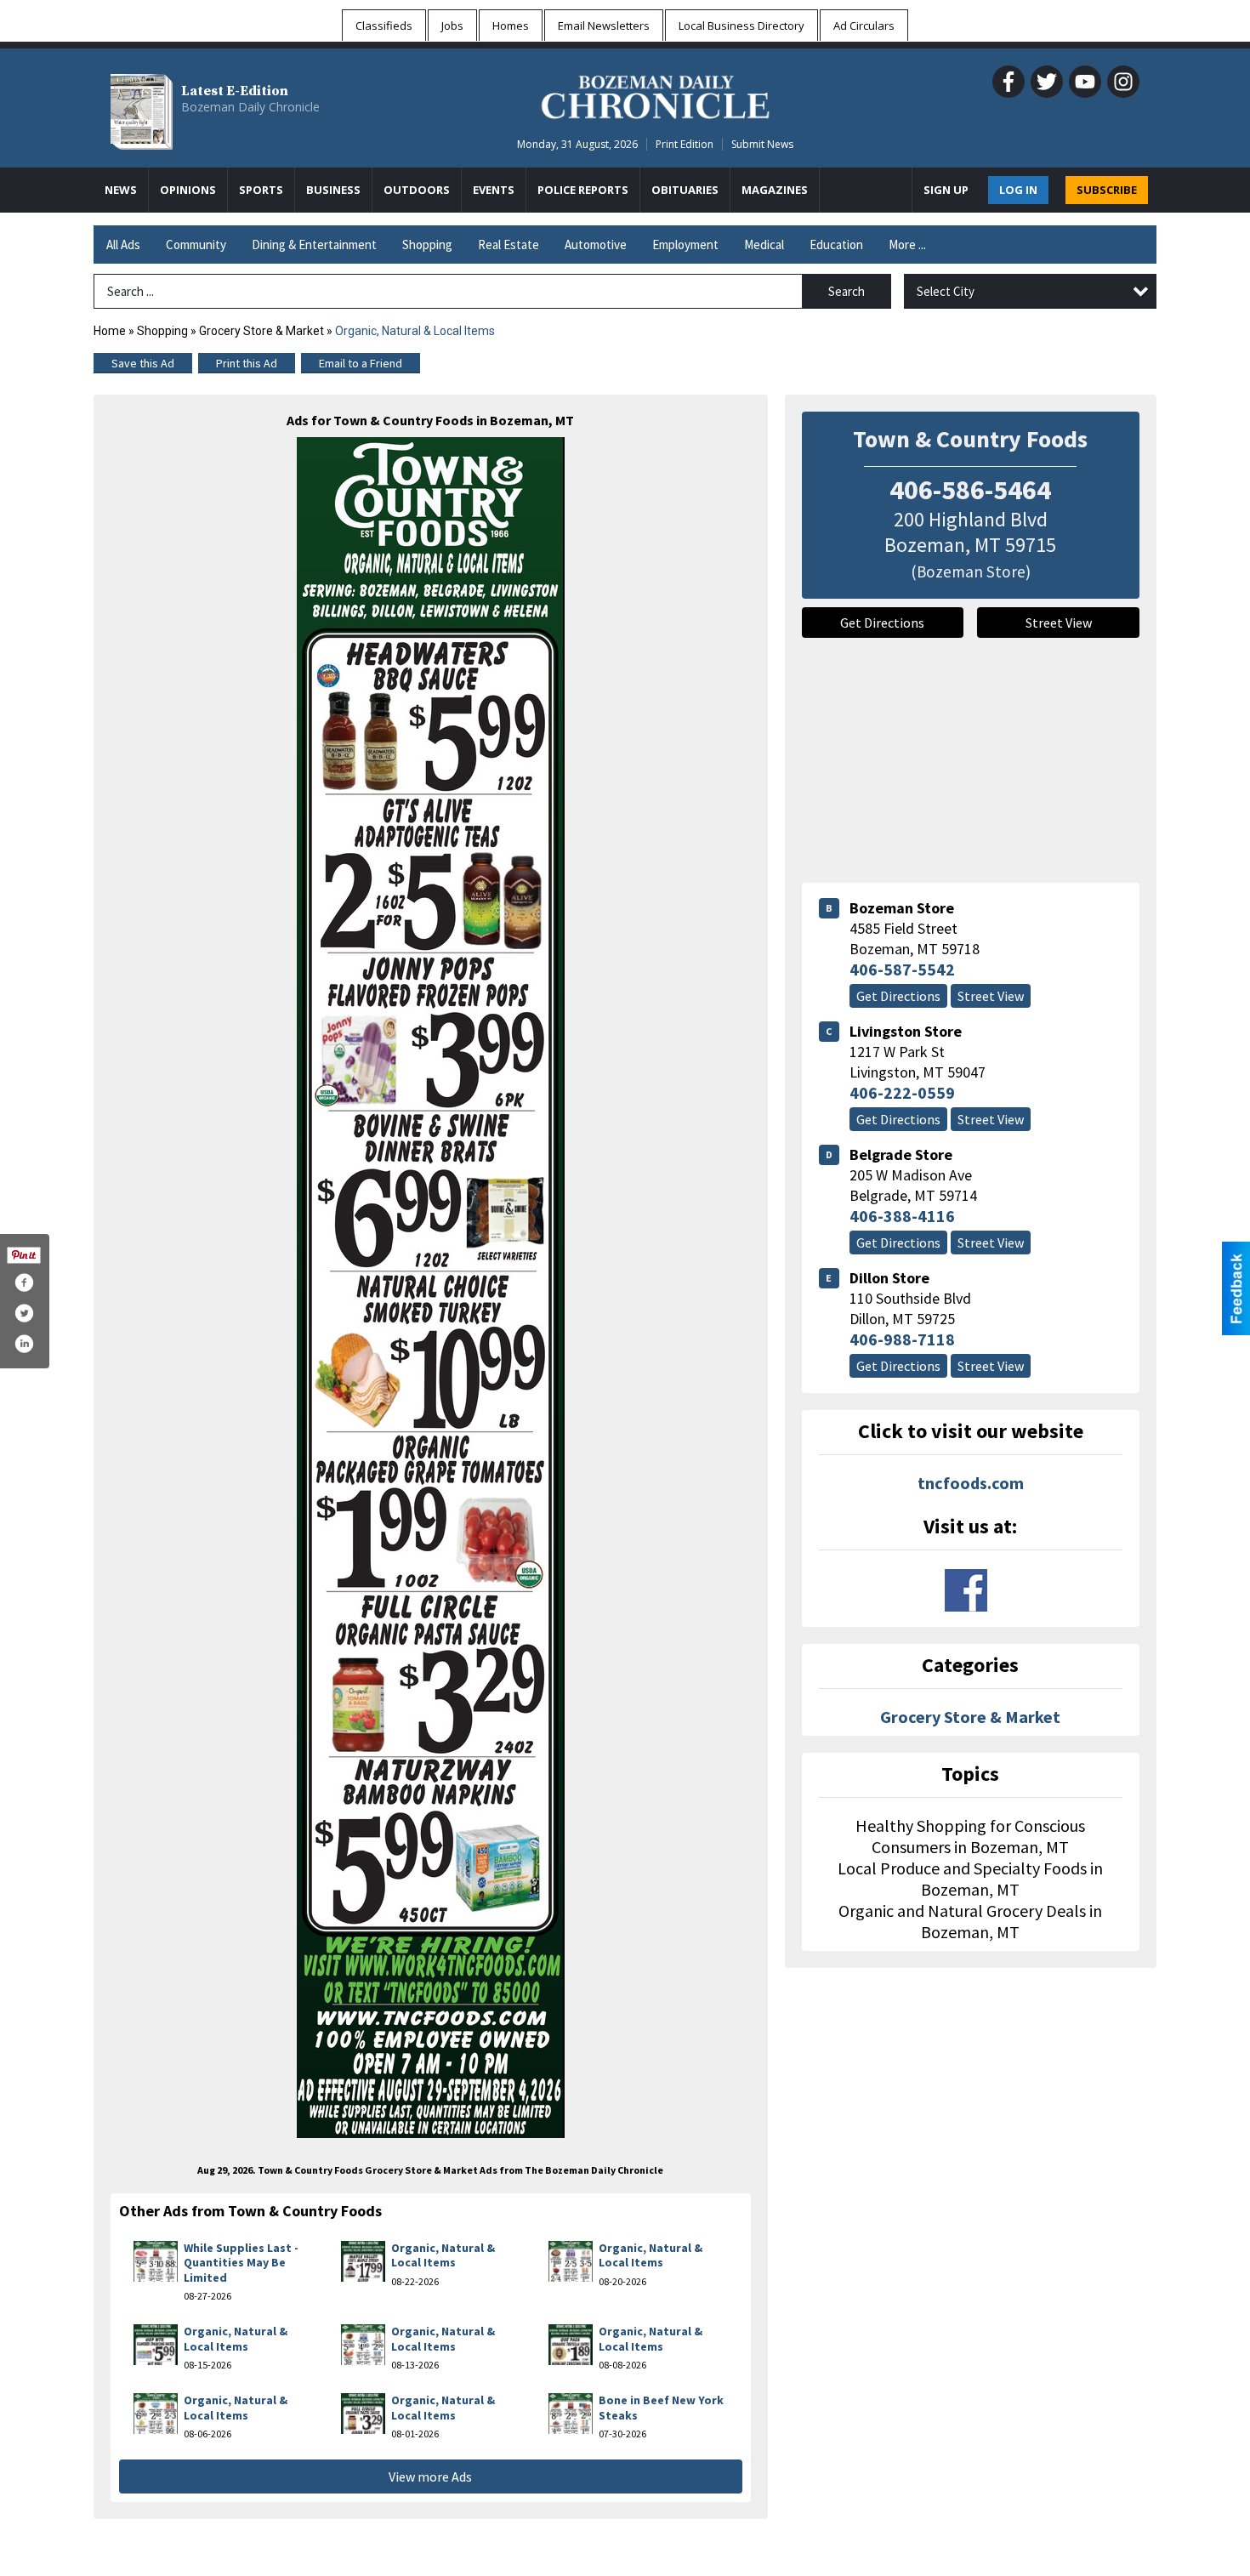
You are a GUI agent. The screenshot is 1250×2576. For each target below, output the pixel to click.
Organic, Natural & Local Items (443, 2255)
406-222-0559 (902, 1092)
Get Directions (882, 623)
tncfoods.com (971, 1483)
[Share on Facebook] (24, 1282)
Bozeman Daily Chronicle (250, 107)
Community (196, 245)
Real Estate (509, 245)
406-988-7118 (902, 1339)
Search (847, 291)
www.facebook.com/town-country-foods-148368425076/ (966, 1590)
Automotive (596, 245)
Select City (946, 291)
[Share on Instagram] (24, 1344)
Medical (764, 245)
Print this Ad (247, 363)
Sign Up (946, 190)
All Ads (123, 245)
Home (110, 331)
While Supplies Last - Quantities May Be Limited (241, 2263)
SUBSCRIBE (1107, 190)
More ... (907, 245)
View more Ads (430, 2476)
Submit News (762, 144)
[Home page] (655, 94)
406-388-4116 (902, 1216)
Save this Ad (143, 363)
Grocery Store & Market (261, 331)
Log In (1018, 190)
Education (836, 245)
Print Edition (685, 144)
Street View (1059, 623)
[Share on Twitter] (24, 1313)
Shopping (427, 245)
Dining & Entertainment (314, 245)
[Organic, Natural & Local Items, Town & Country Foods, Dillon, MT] (431, 1288)
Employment (685, 245)
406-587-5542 (902, 969)
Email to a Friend (361, 363)
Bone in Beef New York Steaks (661, 2408)
